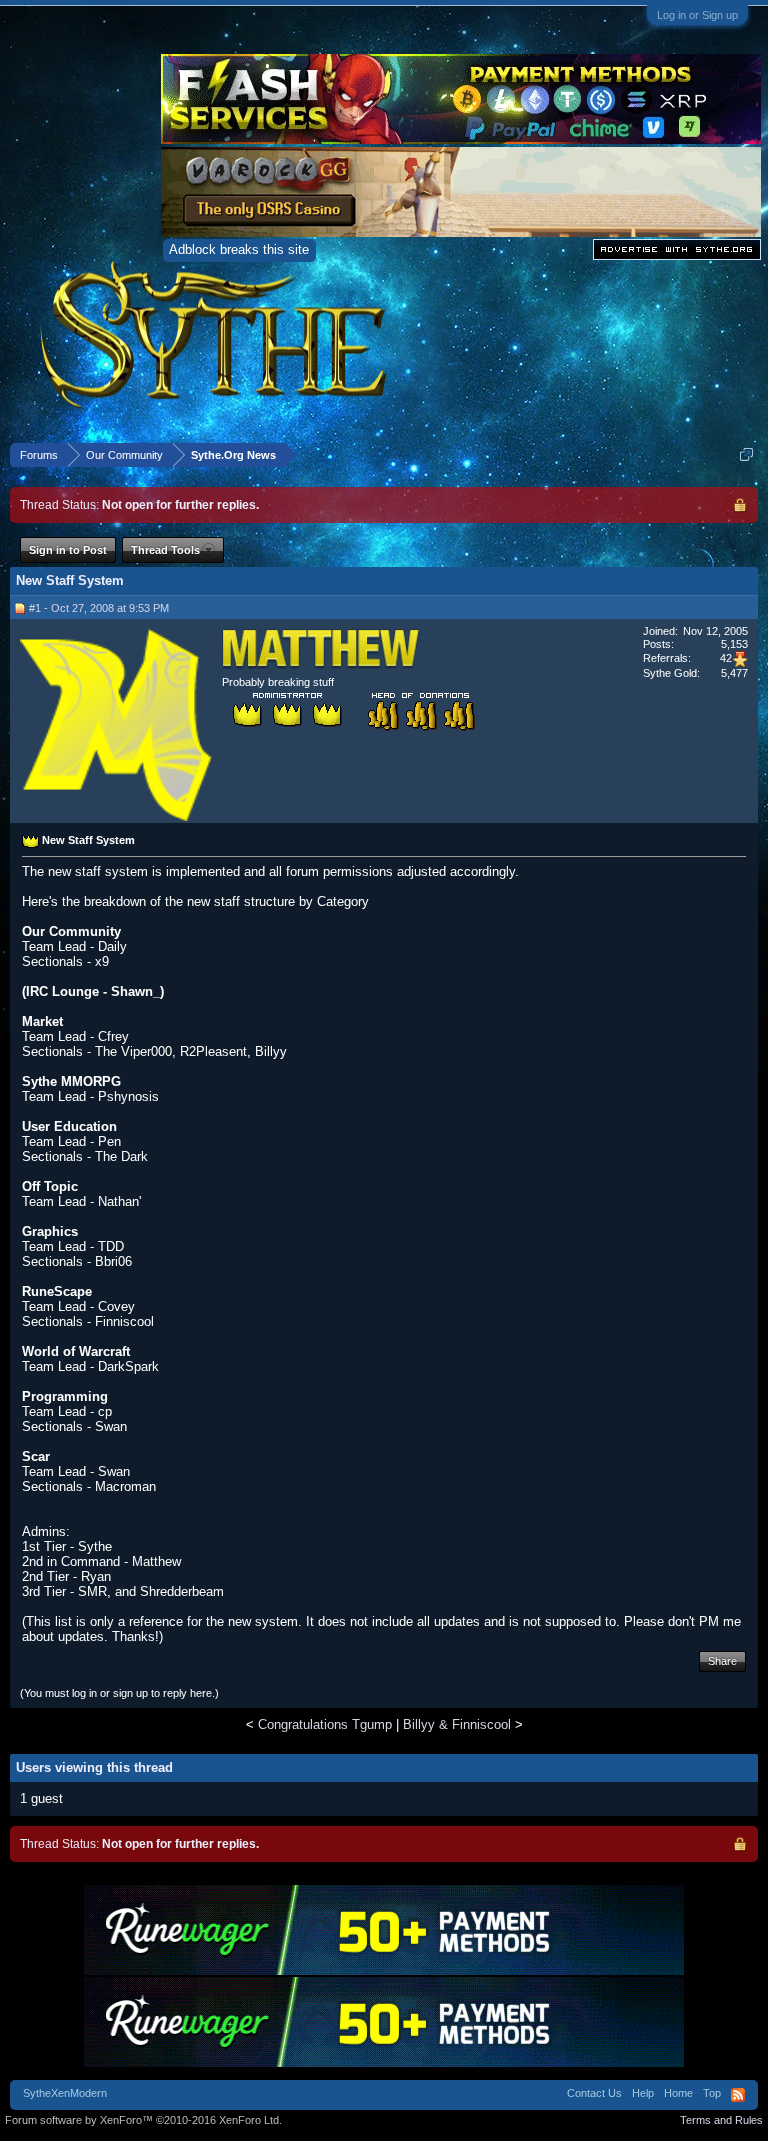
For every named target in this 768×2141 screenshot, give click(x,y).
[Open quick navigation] (746, 454)
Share (722, 1661)
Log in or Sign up (697, 15)
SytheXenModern (65, 2093)
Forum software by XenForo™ (143, 2120)
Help (643, 2093)
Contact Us (594, 2093)
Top (712, 2093)
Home (678, 2093)
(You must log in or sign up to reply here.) (119, 1693)
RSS (738, 2095)
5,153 (734, 644)
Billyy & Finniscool (457, 1724)
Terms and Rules (721, 2120)
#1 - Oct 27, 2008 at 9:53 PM (99, 608)
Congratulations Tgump (325, 1724)
